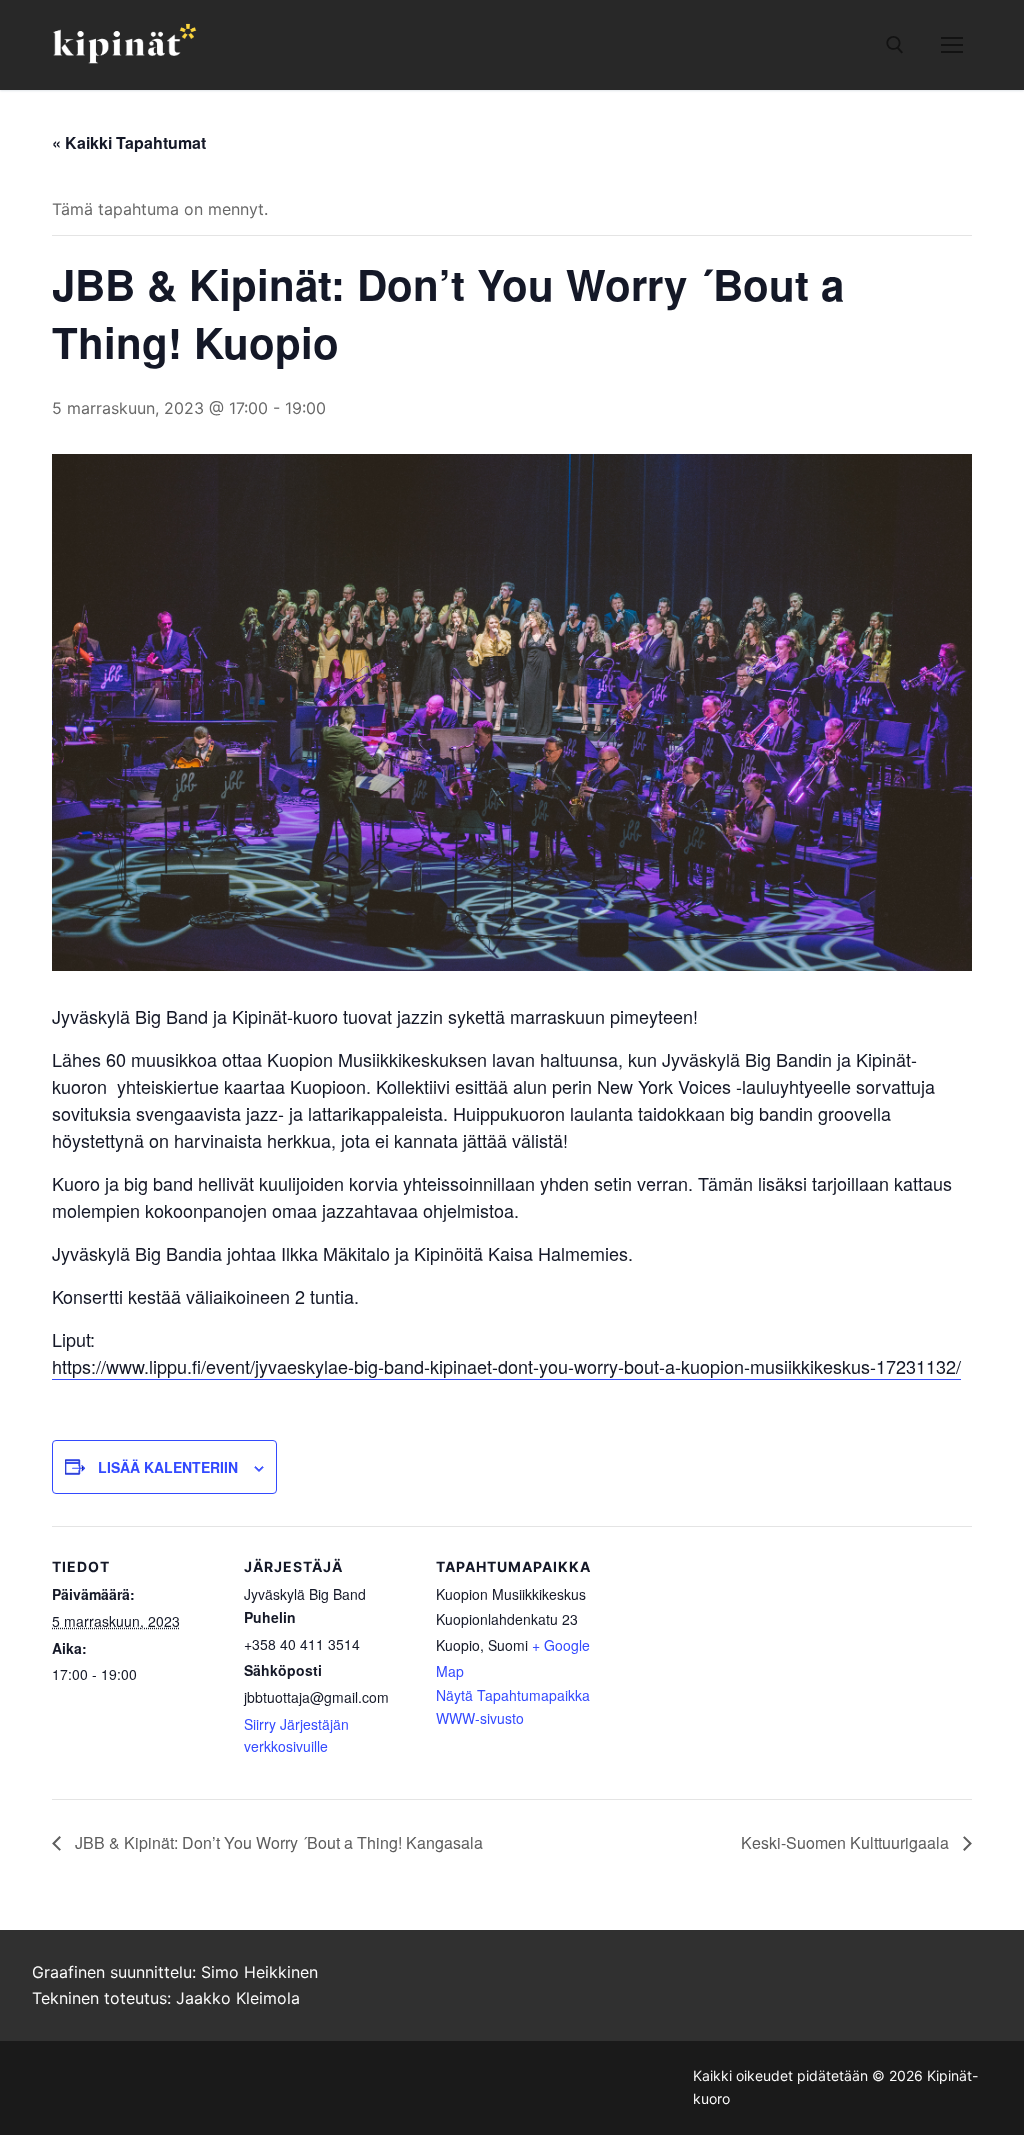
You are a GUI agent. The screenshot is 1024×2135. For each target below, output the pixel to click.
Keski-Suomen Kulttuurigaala (847, 1842)
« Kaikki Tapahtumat (129, 142)
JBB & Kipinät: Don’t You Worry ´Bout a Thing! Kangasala (277, 1842)
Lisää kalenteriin (168, 1467)
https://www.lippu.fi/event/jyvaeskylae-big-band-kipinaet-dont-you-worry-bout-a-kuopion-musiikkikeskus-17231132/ (506, 1366)
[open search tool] (895, 45)
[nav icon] (952, 45)
